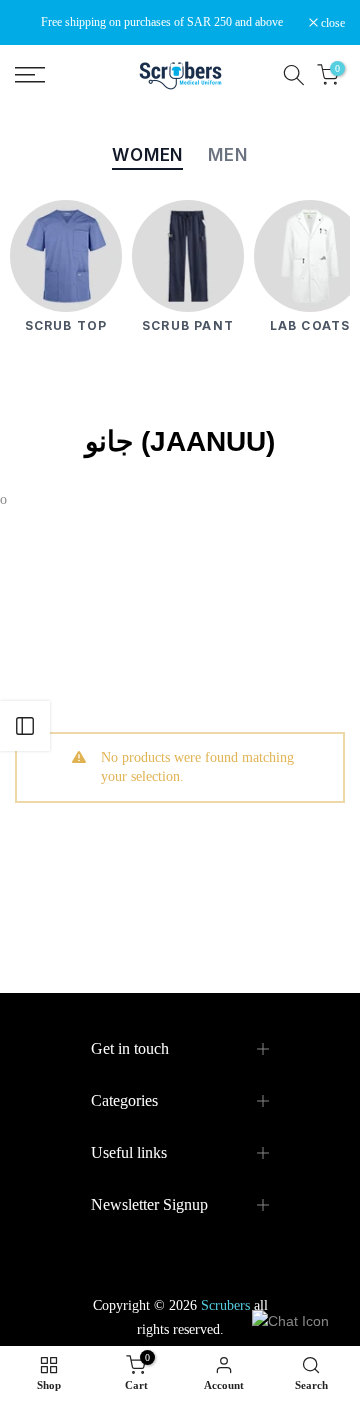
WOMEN (147, 155)
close (331, 23)
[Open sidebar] (25, 726)
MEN (228, 155)
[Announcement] (162, 22)
